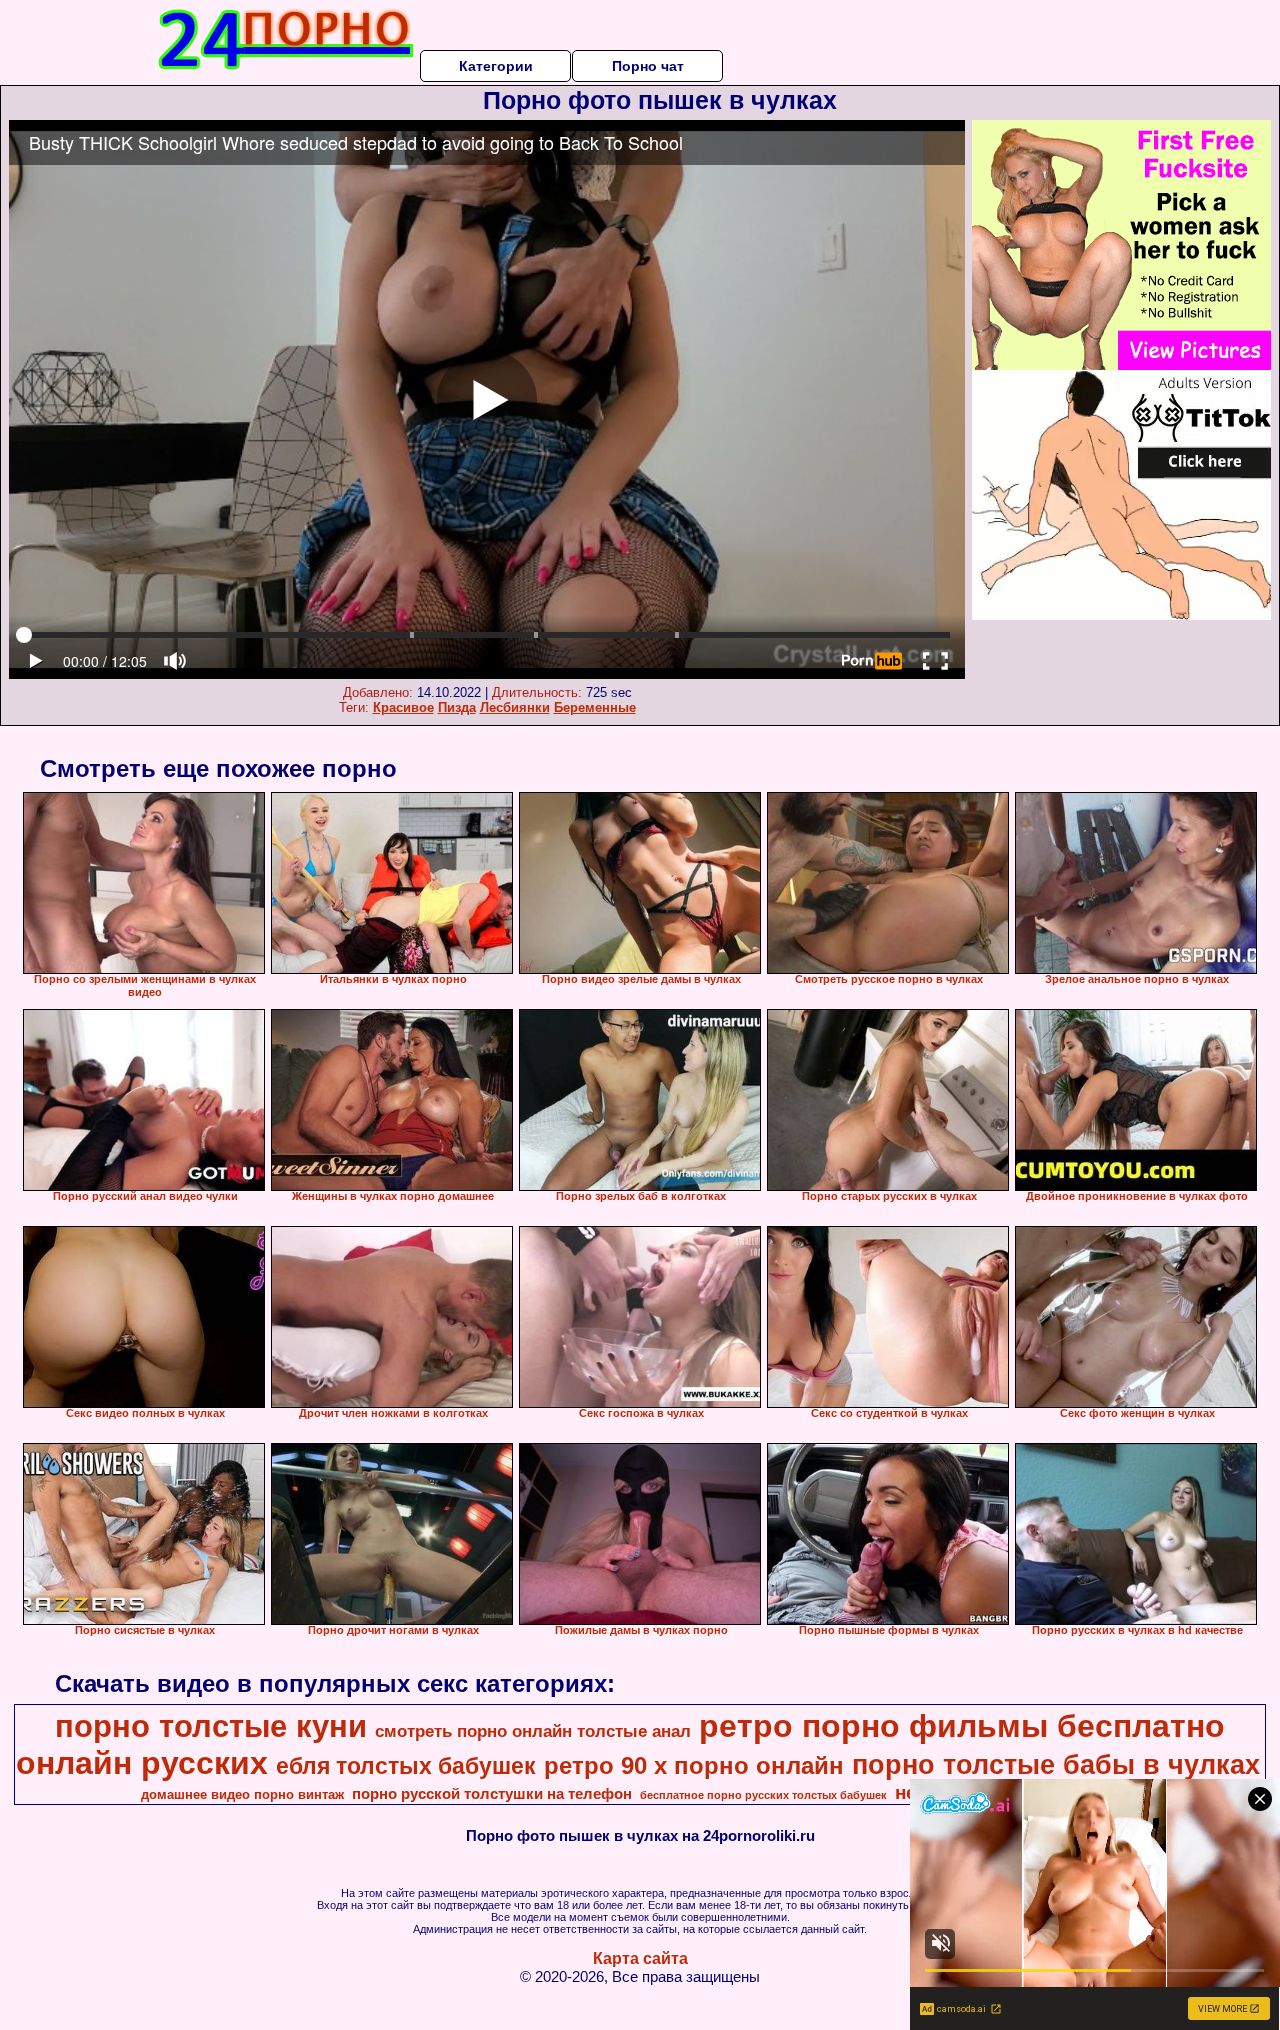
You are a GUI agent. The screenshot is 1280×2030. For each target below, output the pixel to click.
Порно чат (648, 66)
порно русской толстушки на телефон (492, 1794)
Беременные (595, 707)
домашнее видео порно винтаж (242, 1794)
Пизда (457, 707)
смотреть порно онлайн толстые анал (533, 1731)
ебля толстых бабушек (406, 1766)
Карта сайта (640, 1958)
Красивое (403, 707)
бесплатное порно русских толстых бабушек (763, 1795)
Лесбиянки (515, 707)
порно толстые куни (211, 1726)
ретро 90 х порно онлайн (694, 1765)
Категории (496, 66)
